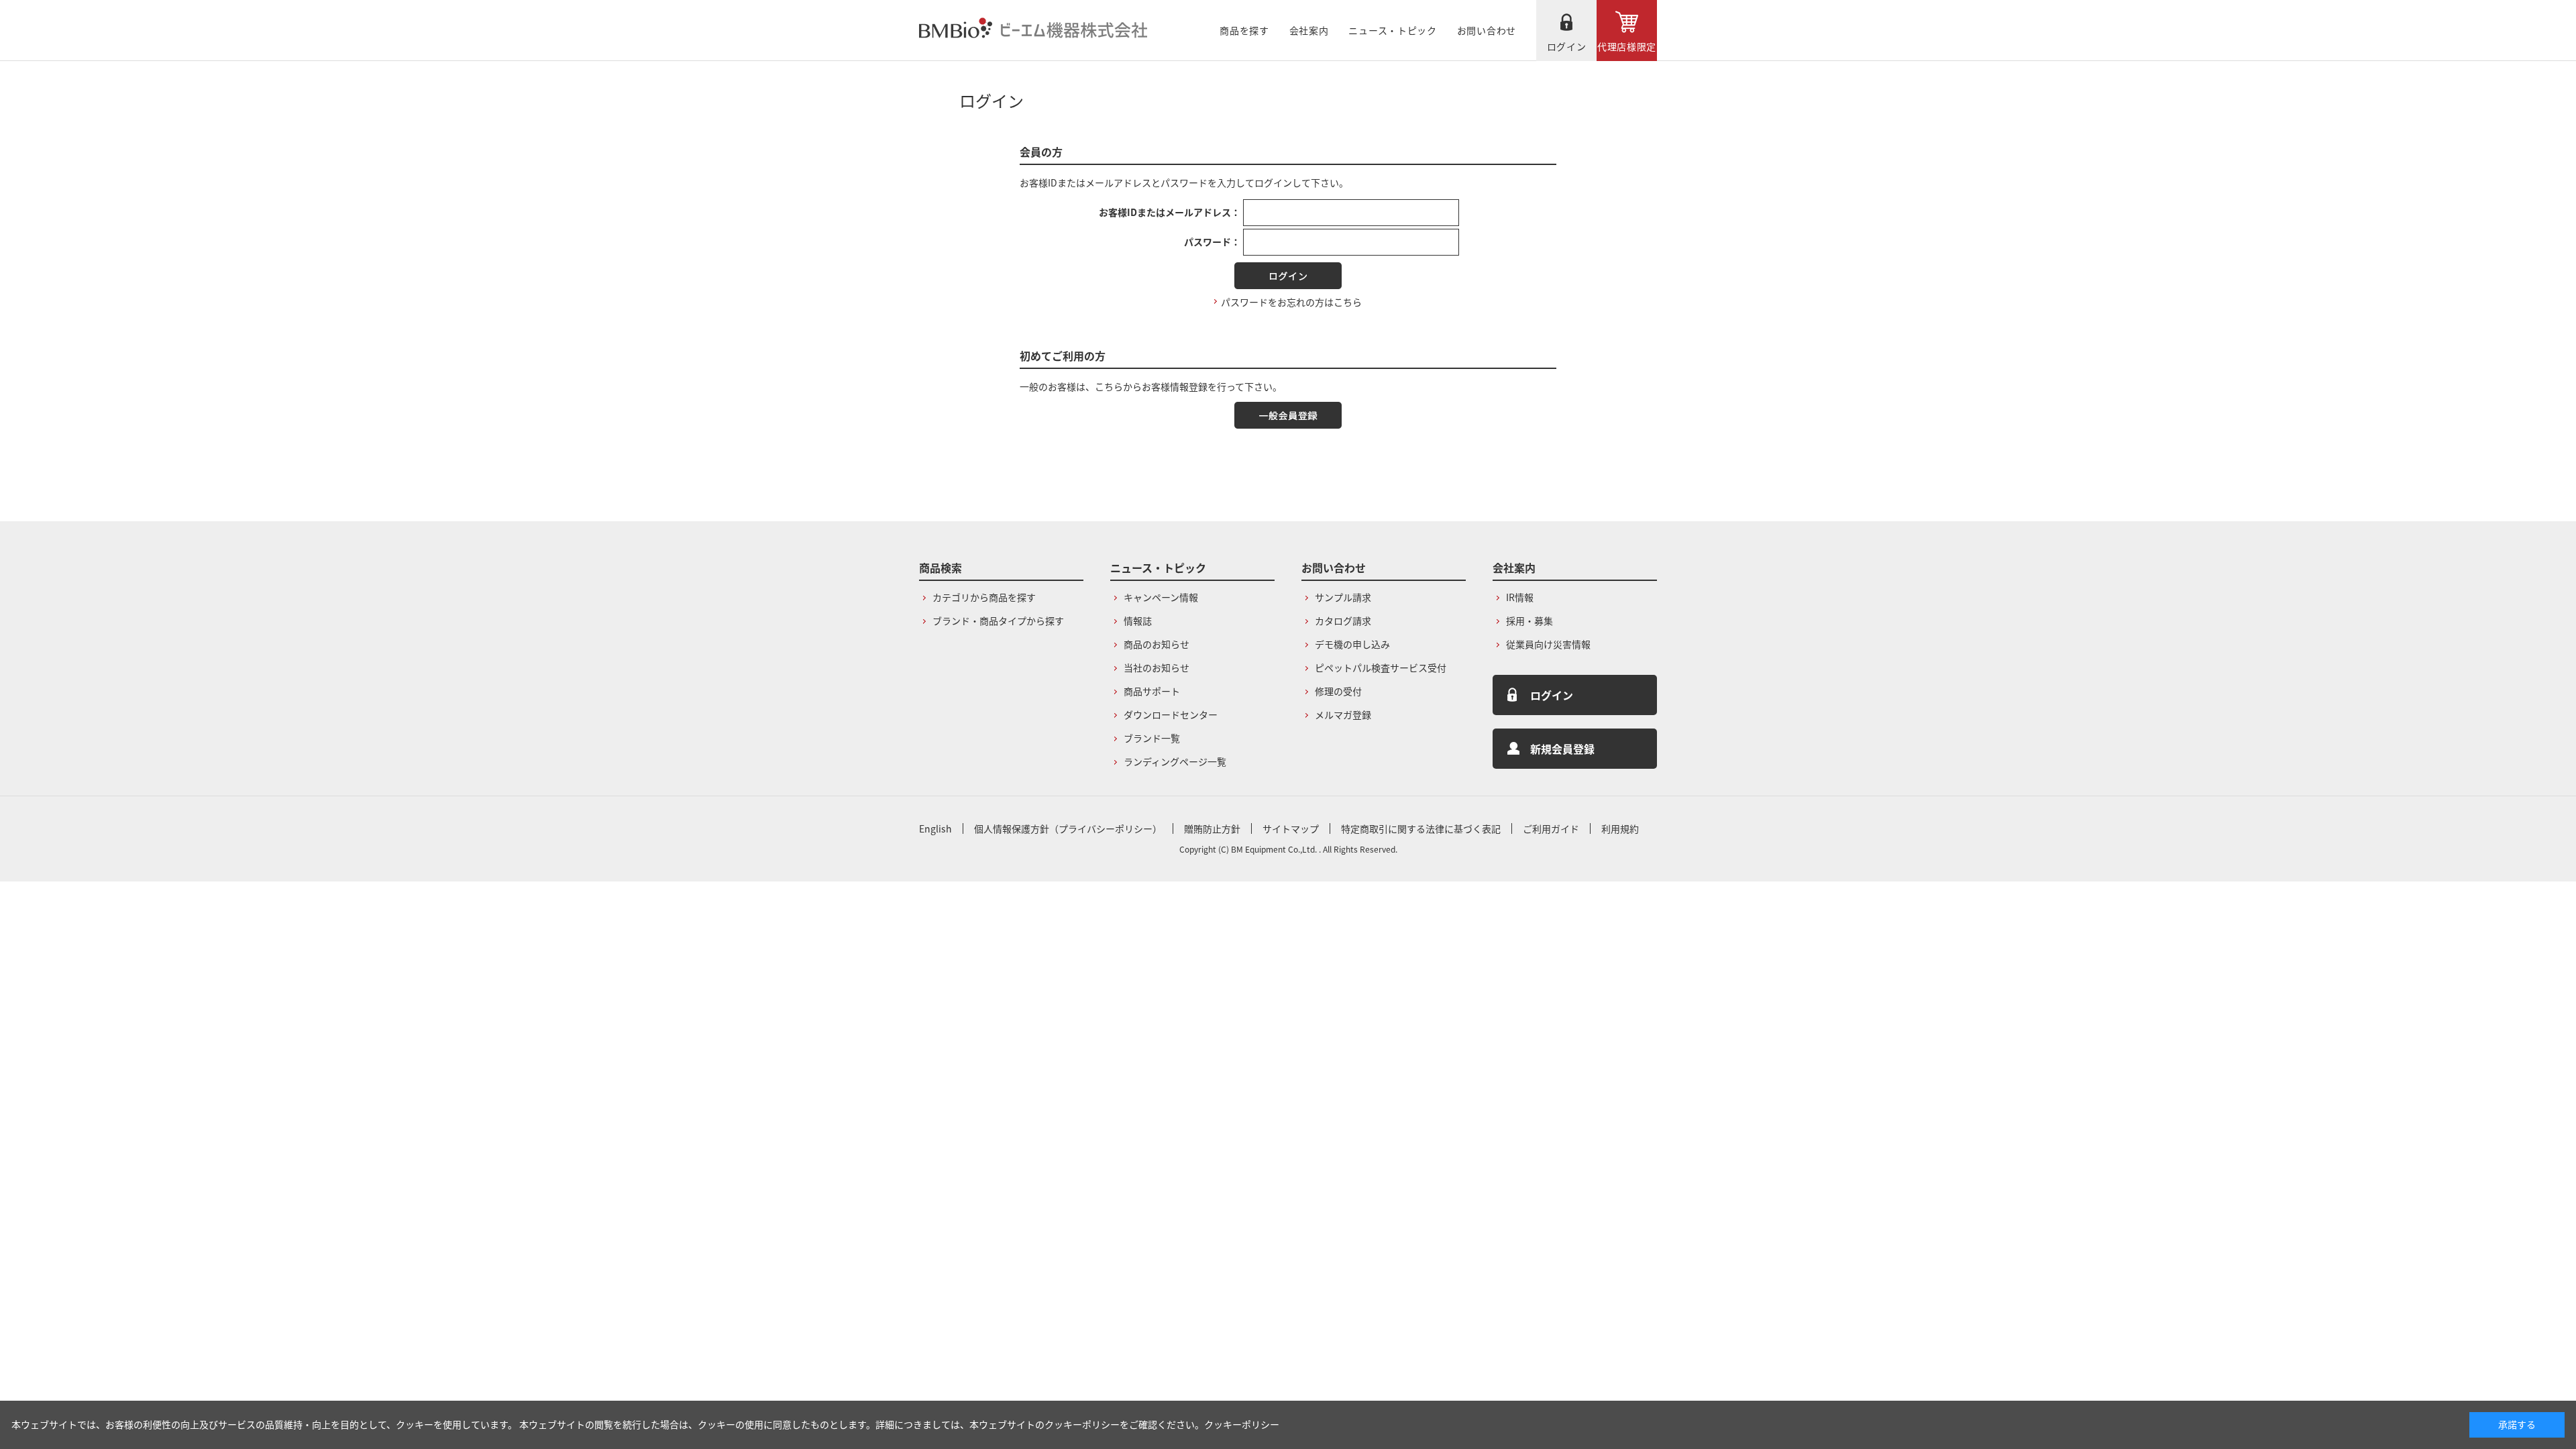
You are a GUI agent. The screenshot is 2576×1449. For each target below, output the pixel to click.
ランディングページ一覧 (1175, 761)
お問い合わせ (1487, 30)
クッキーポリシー (1242, 1424)
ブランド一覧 (1152, 738)
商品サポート (1152, 691)
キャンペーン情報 (1161, 597)
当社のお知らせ (1157, 667)
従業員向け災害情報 (1548, 644)
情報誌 (1138, 621)
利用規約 (1620, 828)
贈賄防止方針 (1212, 828)
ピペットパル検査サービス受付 (1381, 667)
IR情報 (1520, 597)
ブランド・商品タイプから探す (998, 621)
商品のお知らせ (1157, 644)
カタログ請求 (1343, 621)
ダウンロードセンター (1171, 714)
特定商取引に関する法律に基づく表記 (1421, 828)
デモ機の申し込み (1352, 644)
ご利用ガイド (1551, 828)
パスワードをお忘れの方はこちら (1291, 302)
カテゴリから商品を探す (984, 597)
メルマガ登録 (1343, 714)
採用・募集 (1529, 621)
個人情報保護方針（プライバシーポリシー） (1068, 828)
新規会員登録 (1562, 749)
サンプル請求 (1343, 597)
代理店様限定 (1627, 46)
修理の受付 (1338, 691)
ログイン (1567, 46)
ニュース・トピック (1392, 30)
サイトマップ (1291, 828)
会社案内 (1309, 30)
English (935, 828)
